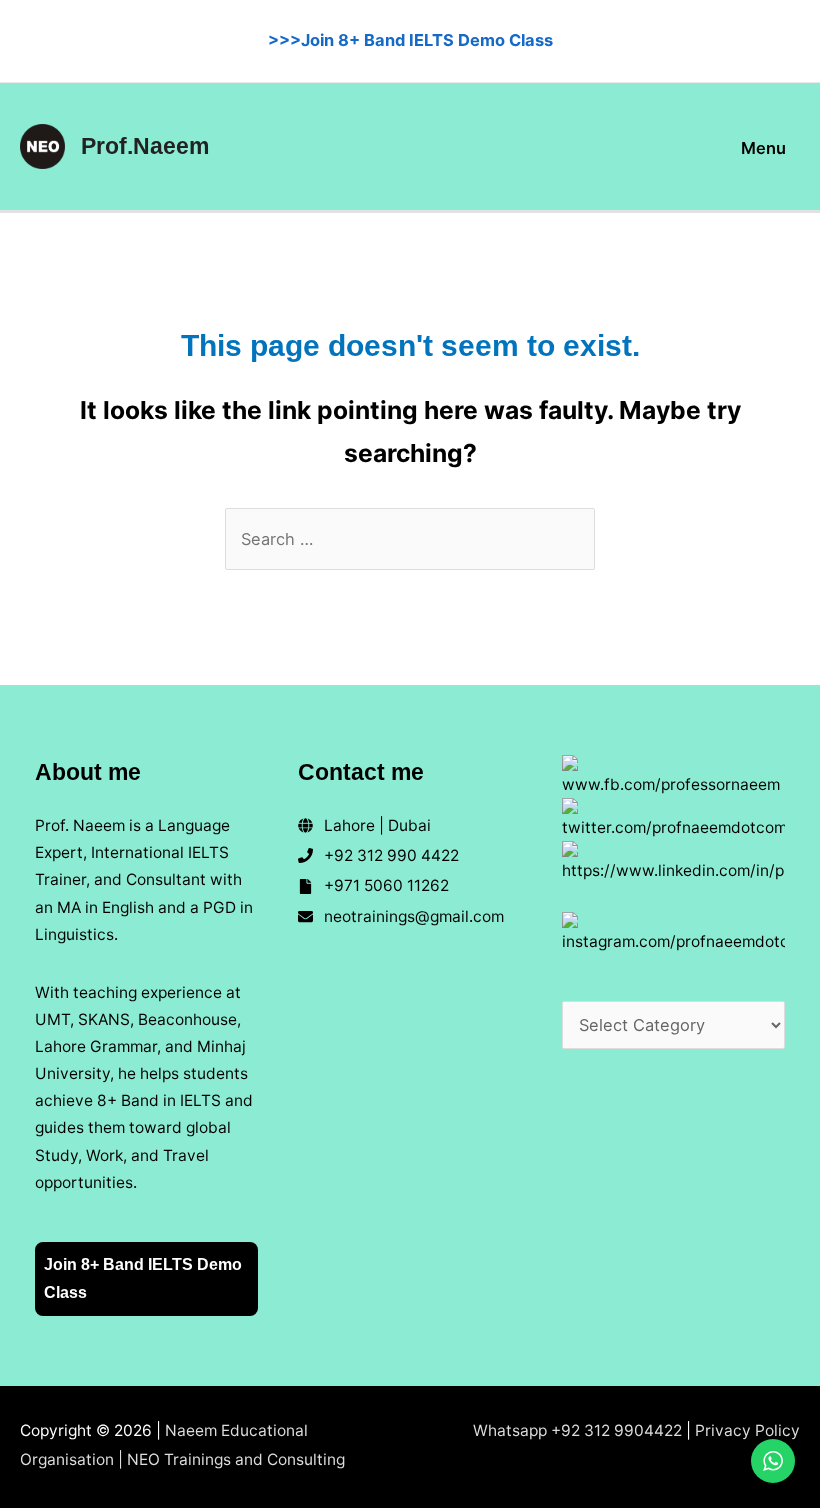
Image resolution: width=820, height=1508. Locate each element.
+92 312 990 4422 (391, 855)
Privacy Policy (747, 1430)
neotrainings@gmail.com (414, 916)
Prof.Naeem (145, 146)
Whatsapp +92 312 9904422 (577, 1430)
